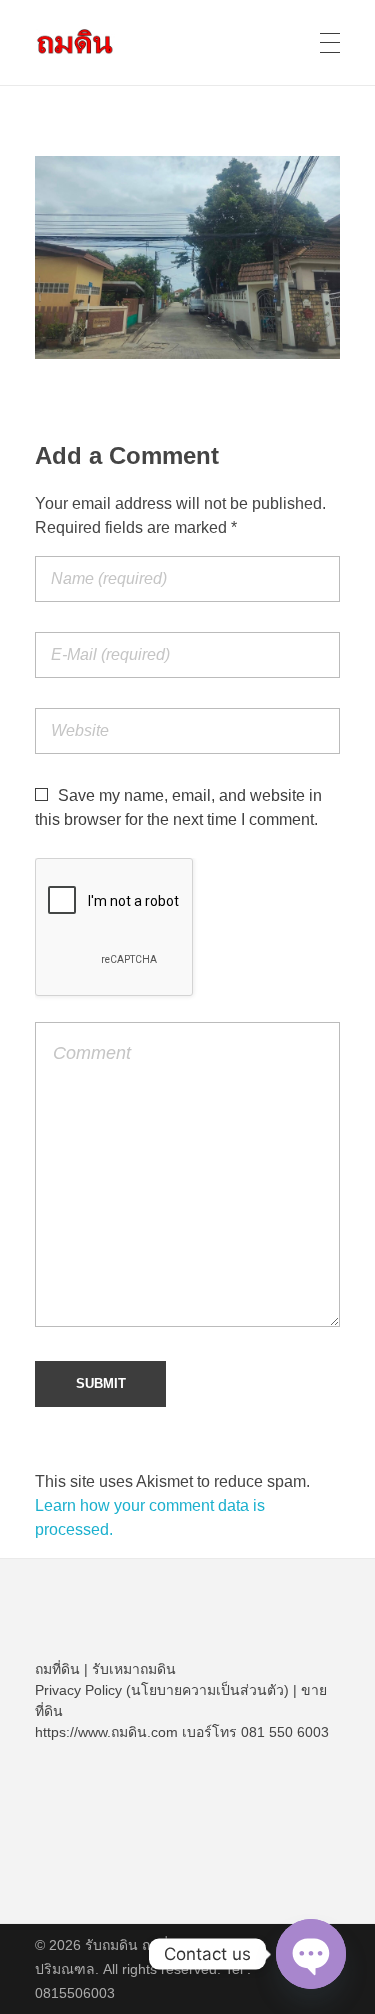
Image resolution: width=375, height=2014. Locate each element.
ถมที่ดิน (57, 1669)
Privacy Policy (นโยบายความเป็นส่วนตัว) (162, 1690)
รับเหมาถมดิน (134, 1669)
